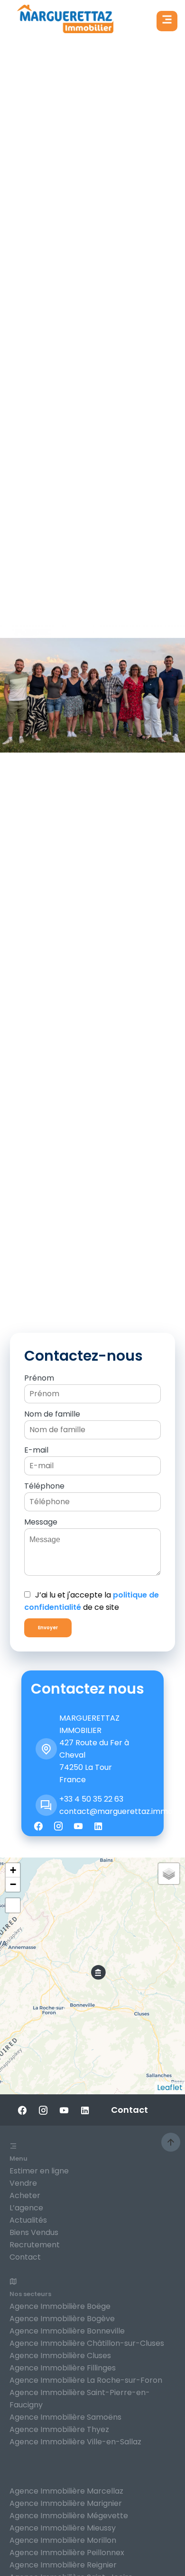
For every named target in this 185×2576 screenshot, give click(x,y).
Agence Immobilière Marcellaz (66, 2491)
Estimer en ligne (39, 2171)
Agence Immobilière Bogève (62, 2319)
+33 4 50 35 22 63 (91, 1799)
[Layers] (169, 1874)
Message (41, 1522)
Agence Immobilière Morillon (63, 2540)
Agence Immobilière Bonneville (67, 2331)
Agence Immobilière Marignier (66, 2503)
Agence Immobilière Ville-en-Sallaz (75, 2442)
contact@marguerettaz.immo (116, 1811)
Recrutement (35, 2245)
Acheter (25, 2195)
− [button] (13, 1884)
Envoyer (48, 1628)
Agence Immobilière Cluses (60, 2356)
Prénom (39, 1378)
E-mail (36, 1450)
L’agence (26, 2208)
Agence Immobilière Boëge (60, 2306)
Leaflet (170, 2087)
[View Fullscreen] (13, 1905)
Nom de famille (52, 1414)
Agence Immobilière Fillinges (63, 2368)
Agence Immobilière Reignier (63, 2565)
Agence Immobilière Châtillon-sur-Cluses (87, 2343)
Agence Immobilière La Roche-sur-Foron (86, 2380)
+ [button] (13, 1870)
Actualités (28, 2220)
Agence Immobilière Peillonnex (67, 2553)
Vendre (23, 2183)
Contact (25, 2257)
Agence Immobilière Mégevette (69, 2516)
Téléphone (44, 1486)
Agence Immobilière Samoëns (65, 2417)
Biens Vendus (34, 2232)
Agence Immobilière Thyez (59, 2429)
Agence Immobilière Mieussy (63, 2528)
